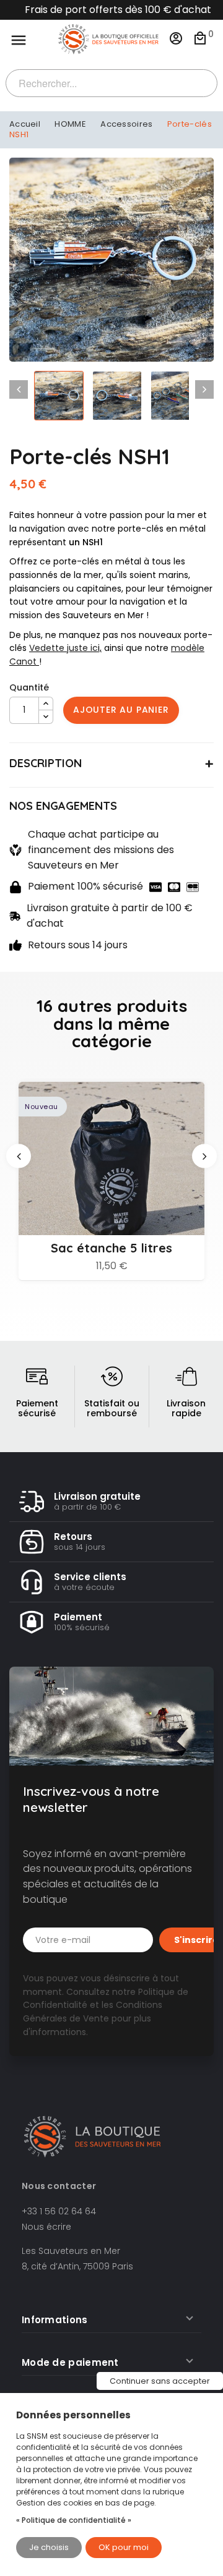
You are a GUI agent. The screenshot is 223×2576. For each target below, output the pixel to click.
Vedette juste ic (63, 648)
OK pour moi (124, 2547)
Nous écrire (46, 2227)
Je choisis (49, 2547)
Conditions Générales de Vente (93, 2012)
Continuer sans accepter (160, 2381)
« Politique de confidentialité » (74, 2520)
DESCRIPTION (46, 763)
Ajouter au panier (121, 710)
